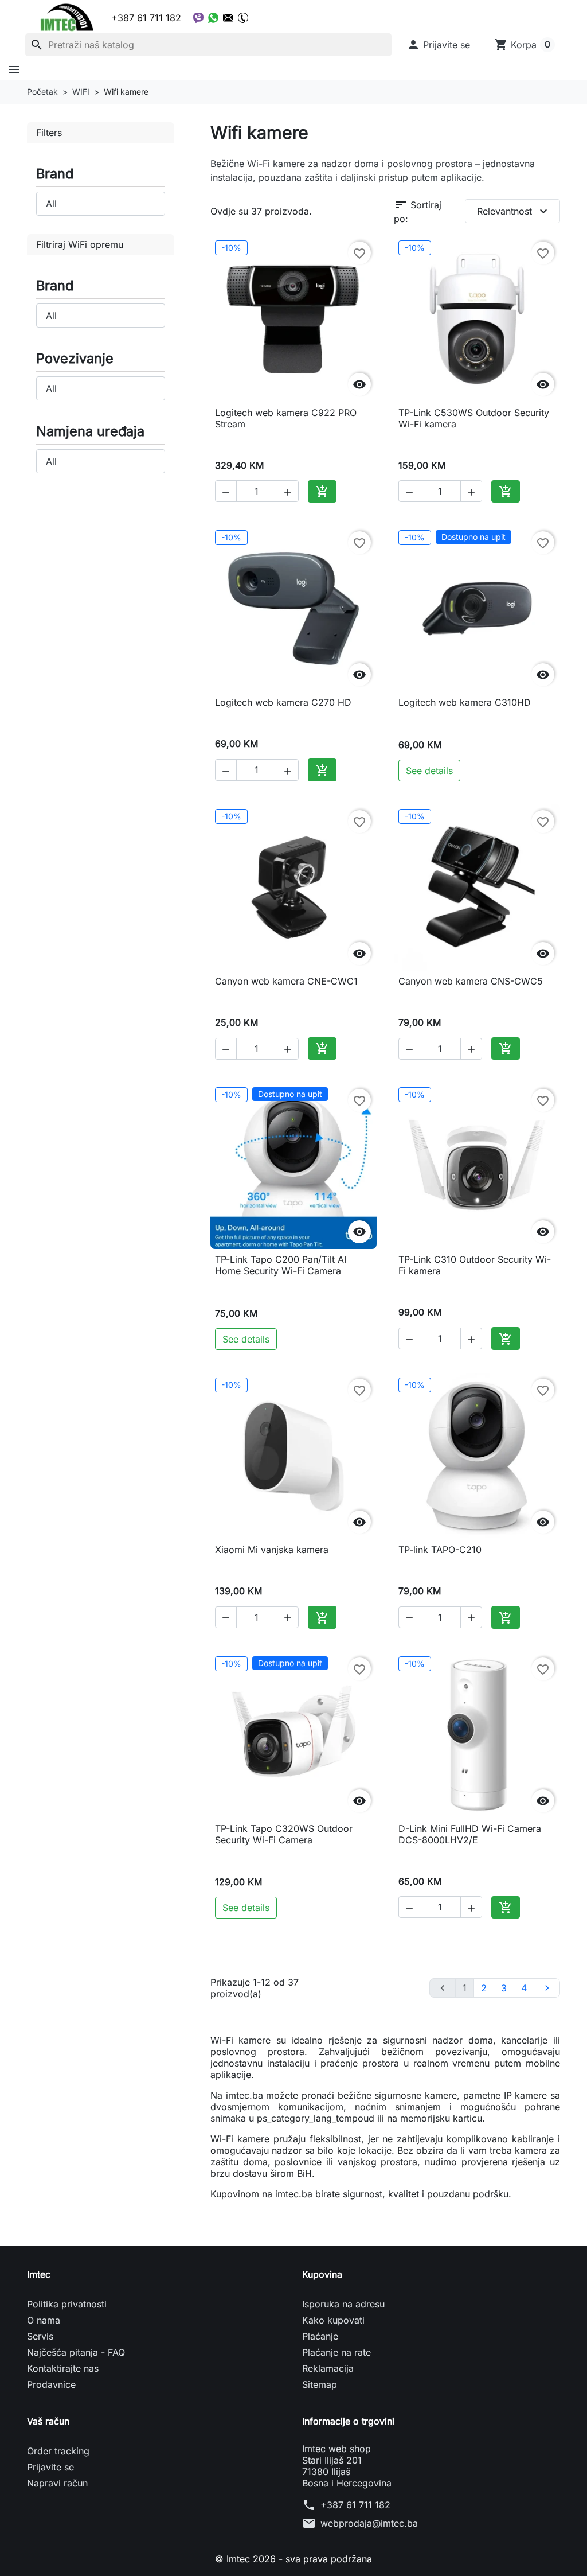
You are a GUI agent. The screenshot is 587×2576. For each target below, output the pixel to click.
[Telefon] (243, 18)
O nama (44, 2320)
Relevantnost (514, 211)
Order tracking (58, 2451)
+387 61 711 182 (355, 2505)
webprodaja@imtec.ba (369, 2523)
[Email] (228, 18)
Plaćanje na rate (336, 2352)
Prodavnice (51, 2384)
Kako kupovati (333, 2320)
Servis (40, 2336)
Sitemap (320, 2384)
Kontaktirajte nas (63, 2368)
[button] (438, 45)
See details (429, 771)
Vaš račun (48, 2421)
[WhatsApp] (213, 18)
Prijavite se (50, 2467)
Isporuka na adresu (343, 2304)
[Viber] (198, 18)
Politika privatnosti (67, 2304)
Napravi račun (57, 2483)
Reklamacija (328, 2368)
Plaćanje (320, 2336)
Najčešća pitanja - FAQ (76, 2352)
